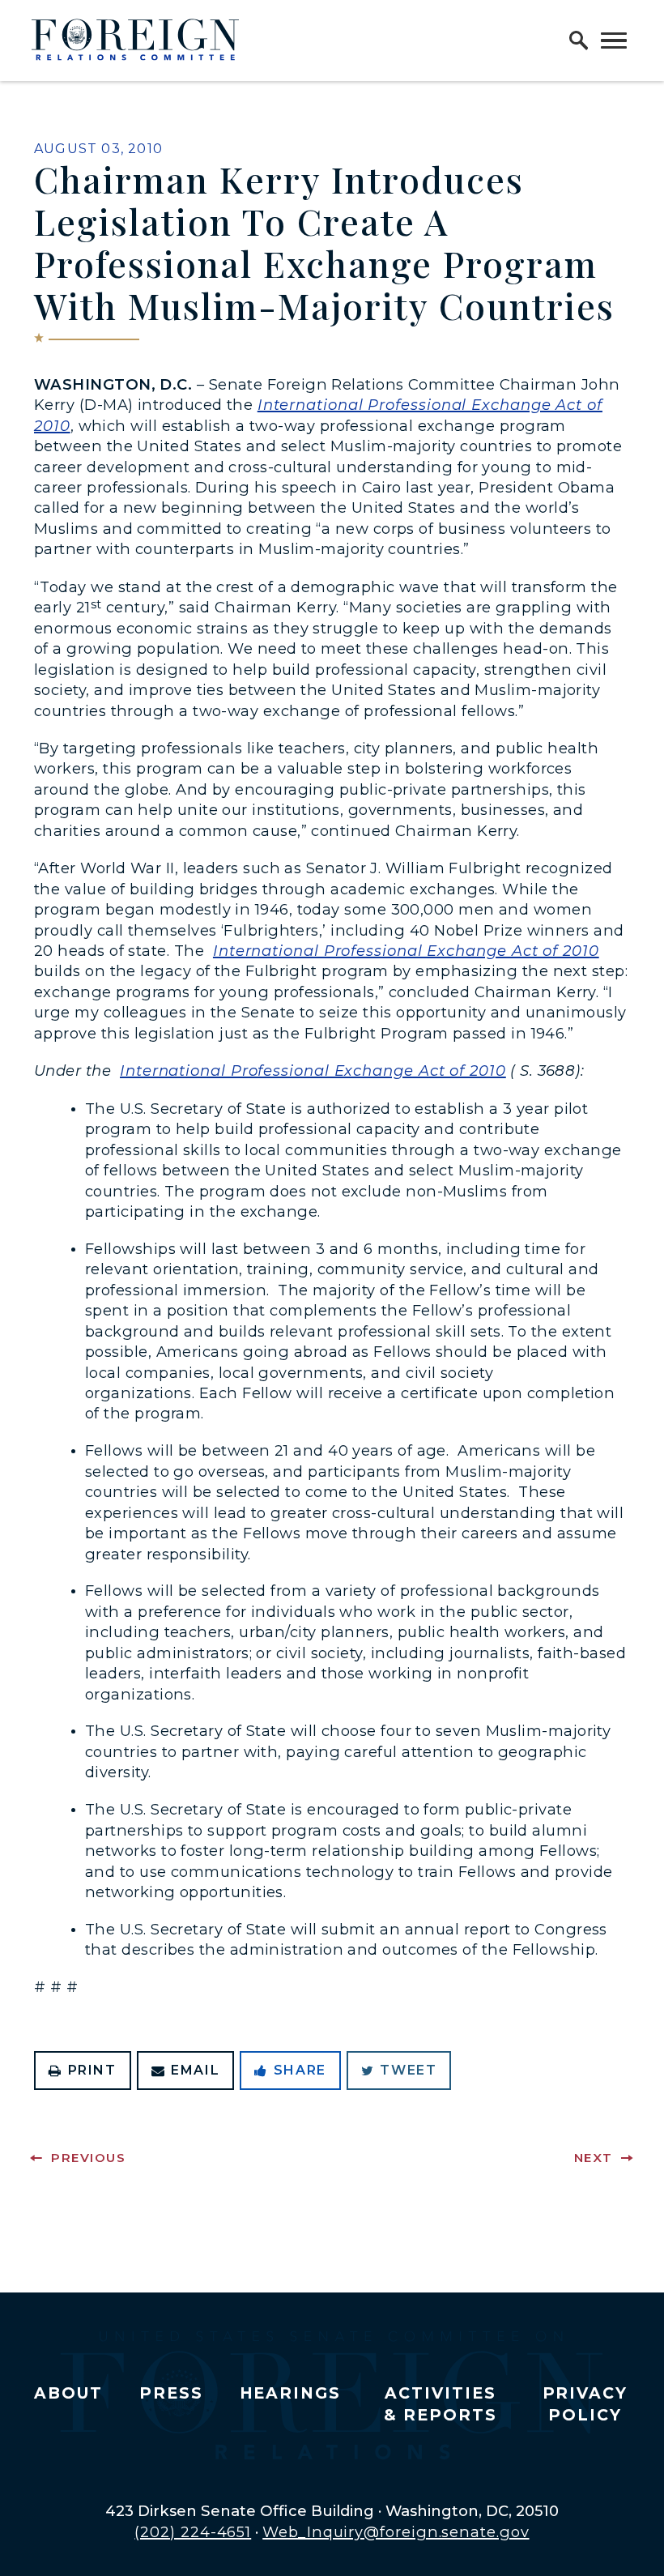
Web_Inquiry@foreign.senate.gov (396, 2532)
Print (92, 2070)
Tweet (408, 2070)
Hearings (291, 2393)
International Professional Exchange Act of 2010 (406, 951)
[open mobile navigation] (614, 41)
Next (594, 2158)
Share (300, 2070)
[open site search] (579, 41)
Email (195, 2070)
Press (171, 2393)
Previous (88, 2158)
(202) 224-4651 (193, 2532)
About (68, 2393)
